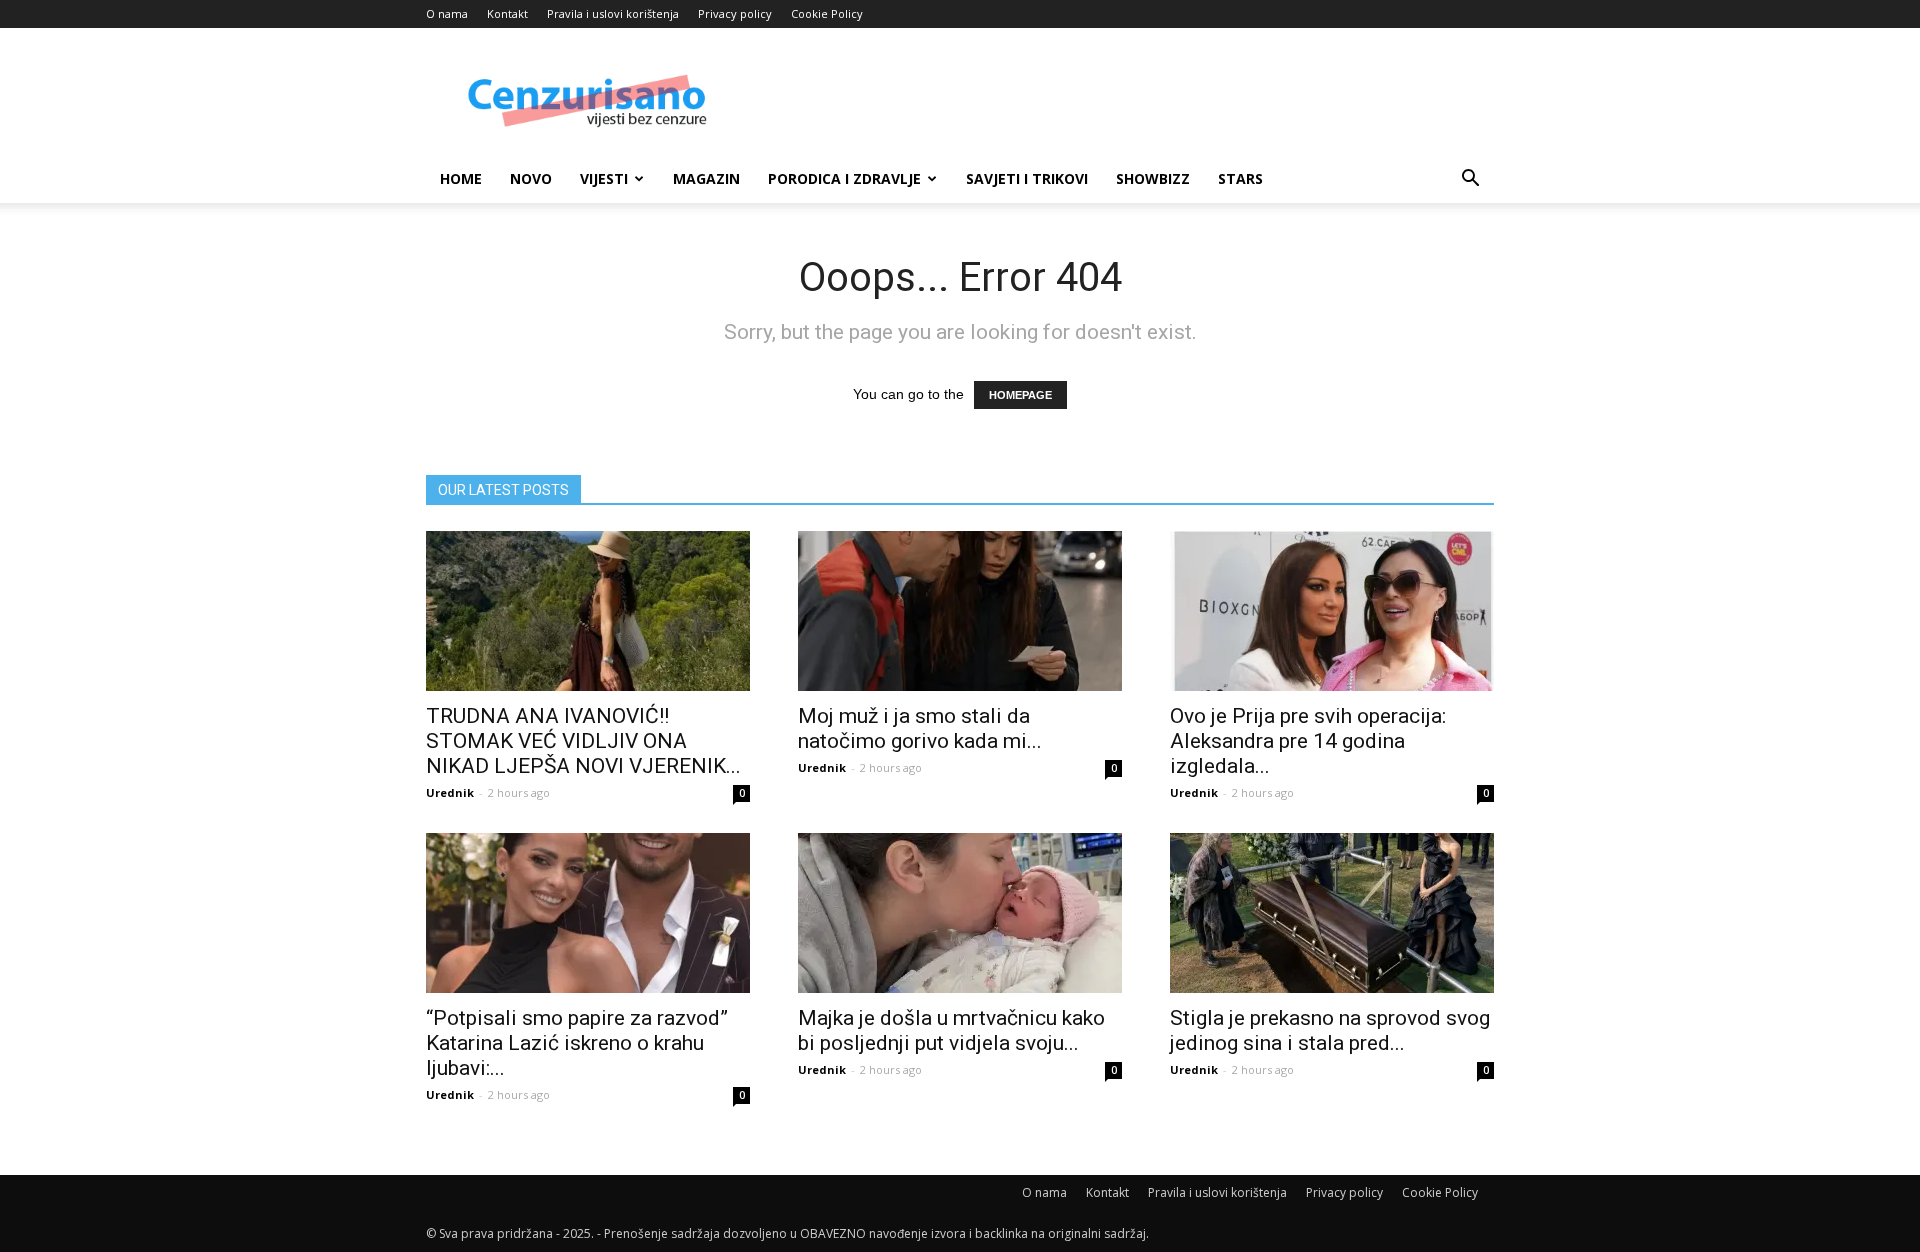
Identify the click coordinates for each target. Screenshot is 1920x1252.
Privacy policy (735, 13)
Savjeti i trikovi (1027, 178)
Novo (531, 178)
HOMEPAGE (1020, 395)
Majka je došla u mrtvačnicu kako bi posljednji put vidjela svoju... (951, 1030)
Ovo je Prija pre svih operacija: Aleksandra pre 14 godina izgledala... (1308, 741)
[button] (1470, 180)
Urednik (450, 792)
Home (461, 178)
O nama (447, 13)
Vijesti (604, 178)
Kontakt (507, 13)
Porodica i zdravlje (844, 178)
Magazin (706, 178)
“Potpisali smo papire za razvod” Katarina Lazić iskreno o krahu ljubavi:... (577, 1043)
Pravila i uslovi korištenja (613, 13)
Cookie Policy (827, 13)
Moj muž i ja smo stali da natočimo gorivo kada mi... (920, 728)
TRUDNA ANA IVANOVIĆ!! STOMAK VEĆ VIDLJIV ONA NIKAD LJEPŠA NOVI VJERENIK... (583, 741)
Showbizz (1153, 178)
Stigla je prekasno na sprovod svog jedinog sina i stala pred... (1330, 1030)
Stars (1240, 178)
